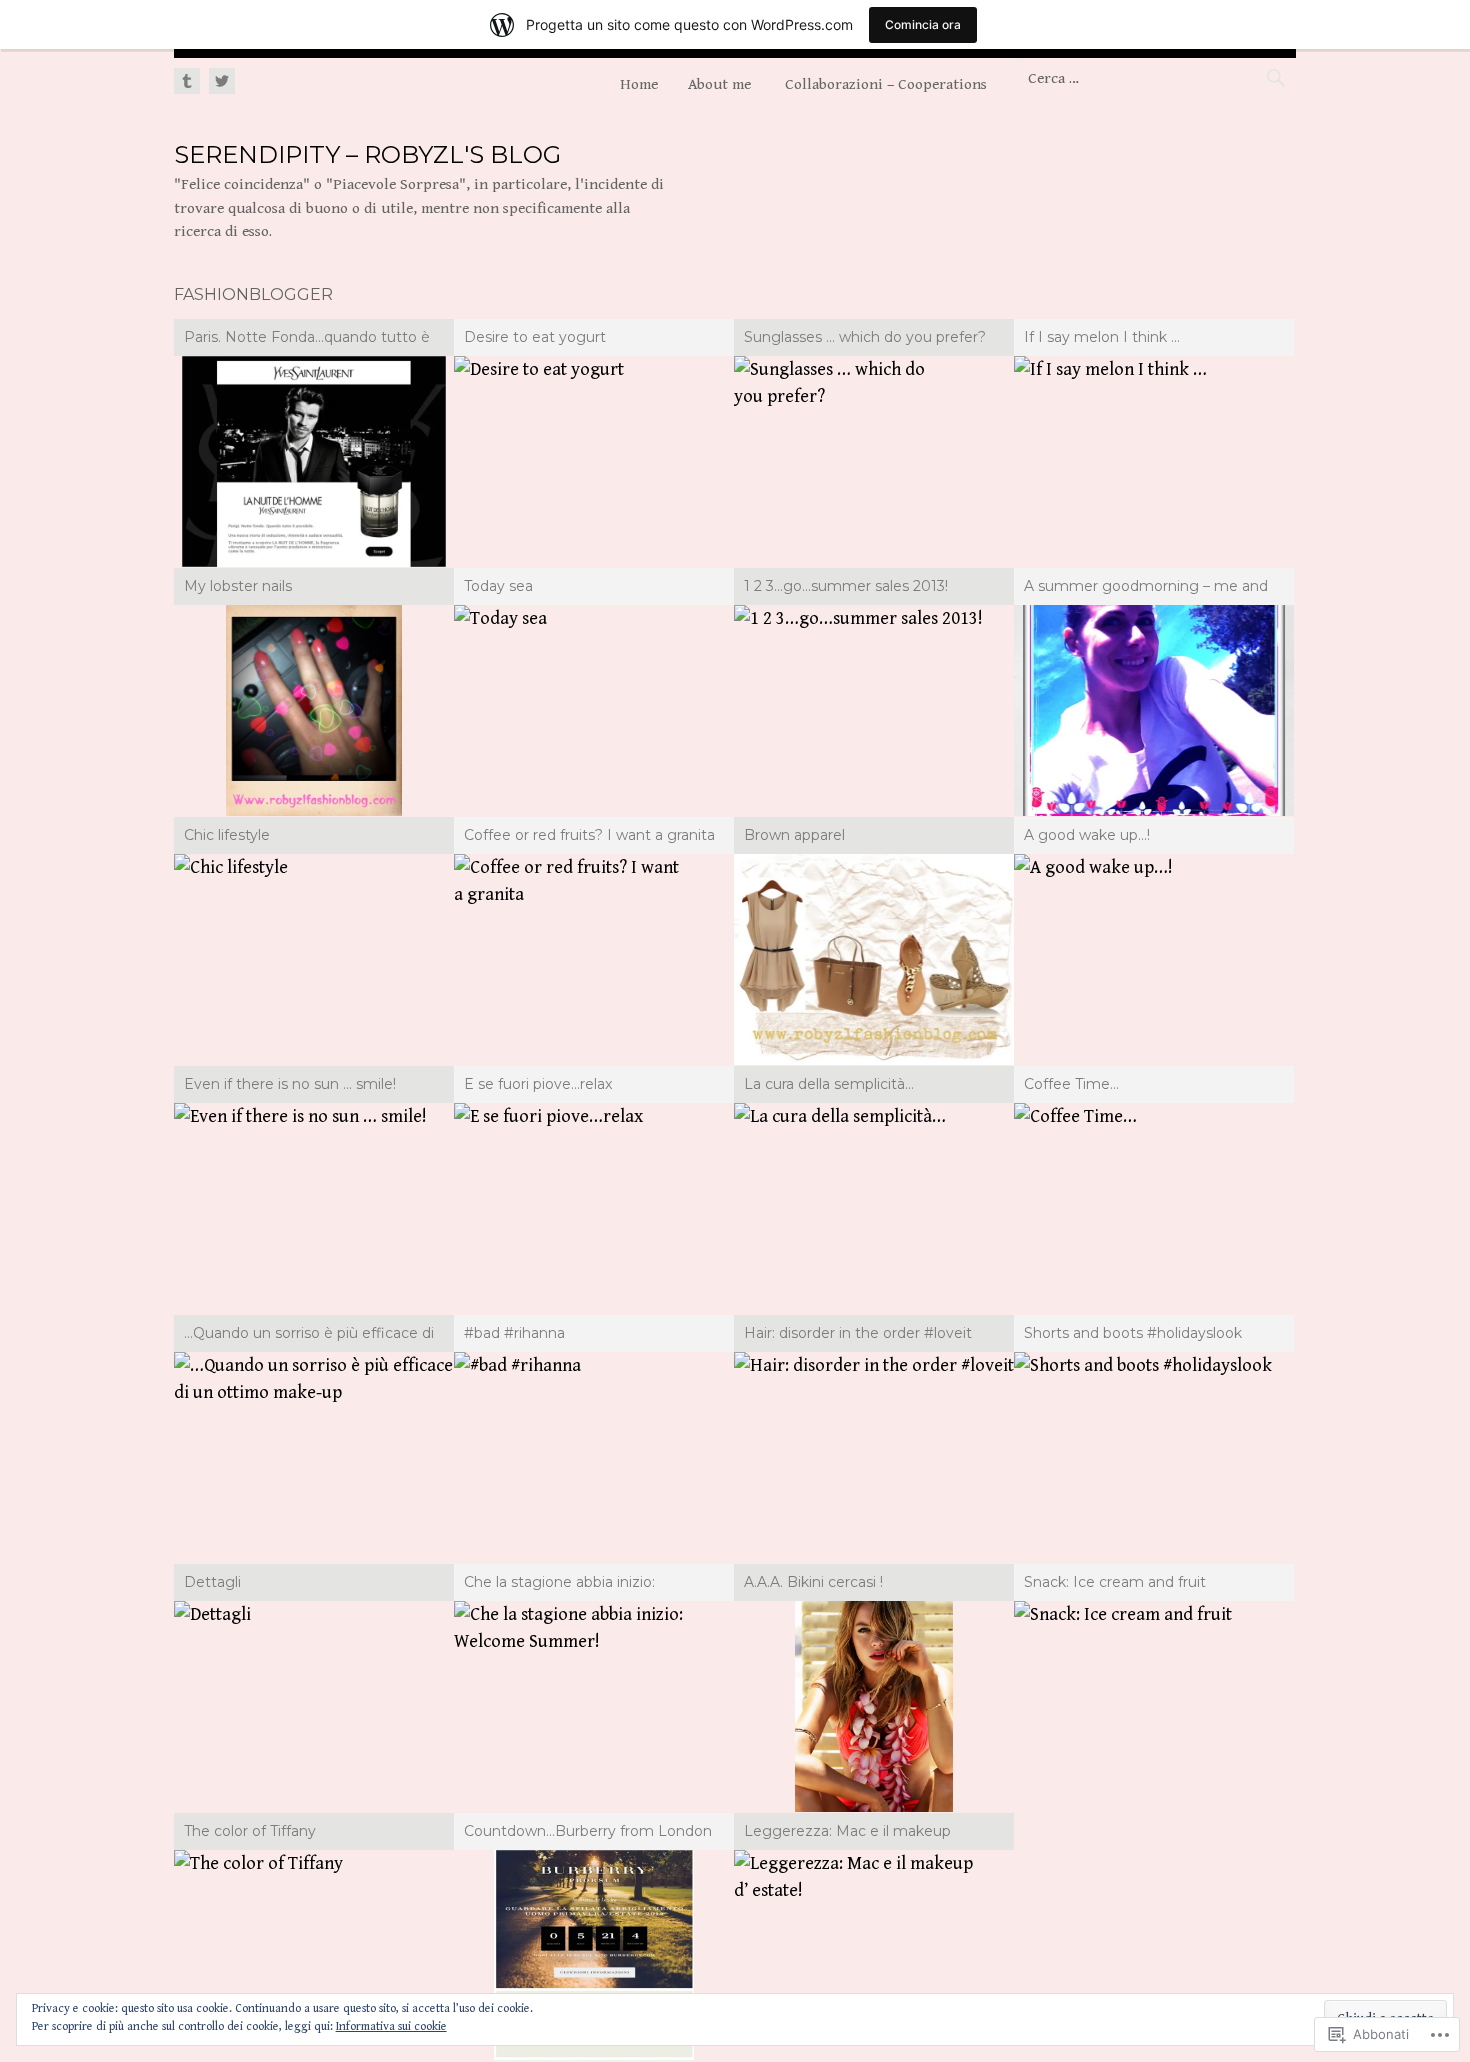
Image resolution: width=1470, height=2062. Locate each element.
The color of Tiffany (250, 1831)
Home (639, 84)
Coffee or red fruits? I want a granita (589, 835)
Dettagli (212, 1582)
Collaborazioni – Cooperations (886, 84)
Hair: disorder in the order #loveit (858, 1333)
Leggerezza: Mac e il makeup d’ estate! (847, 1834)
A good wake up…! (1087, 835)
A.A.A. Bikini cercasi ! (813, 1582)
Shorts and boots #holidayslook (1133, 1333)
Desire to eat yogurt (535, 337)
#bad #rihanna (514, 1333)
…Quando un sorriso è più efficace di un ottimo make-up (309, 1336)
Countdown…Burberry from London (588, 1831)
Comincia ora (923, 24)
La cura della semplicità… (829, 1084)
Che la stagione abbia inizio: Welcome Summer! (559, 1585)
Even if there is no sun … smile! (290, 1084)
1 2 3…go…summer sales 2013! (846, 586)
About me (719, 84)
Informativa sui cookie (391, 2026)
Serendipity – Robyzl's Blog (367, 154)
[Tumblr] (189, 81)
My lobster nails (238, 586)
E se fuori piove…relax (538, 1084)
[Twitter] (219, 81)
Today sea (498, 586)
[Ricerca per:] (1156, 77)
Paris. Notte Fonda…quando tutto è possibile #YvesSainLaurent (307, 340)
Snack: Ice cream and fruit (1115, 1582)
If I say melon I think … (1102, 337)
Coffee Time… (1071, 1084)
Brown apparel (794, 835)
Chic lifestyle (227, 835)
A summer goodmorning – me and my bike (1146, 589)
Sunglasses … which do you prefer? (865, 337)
